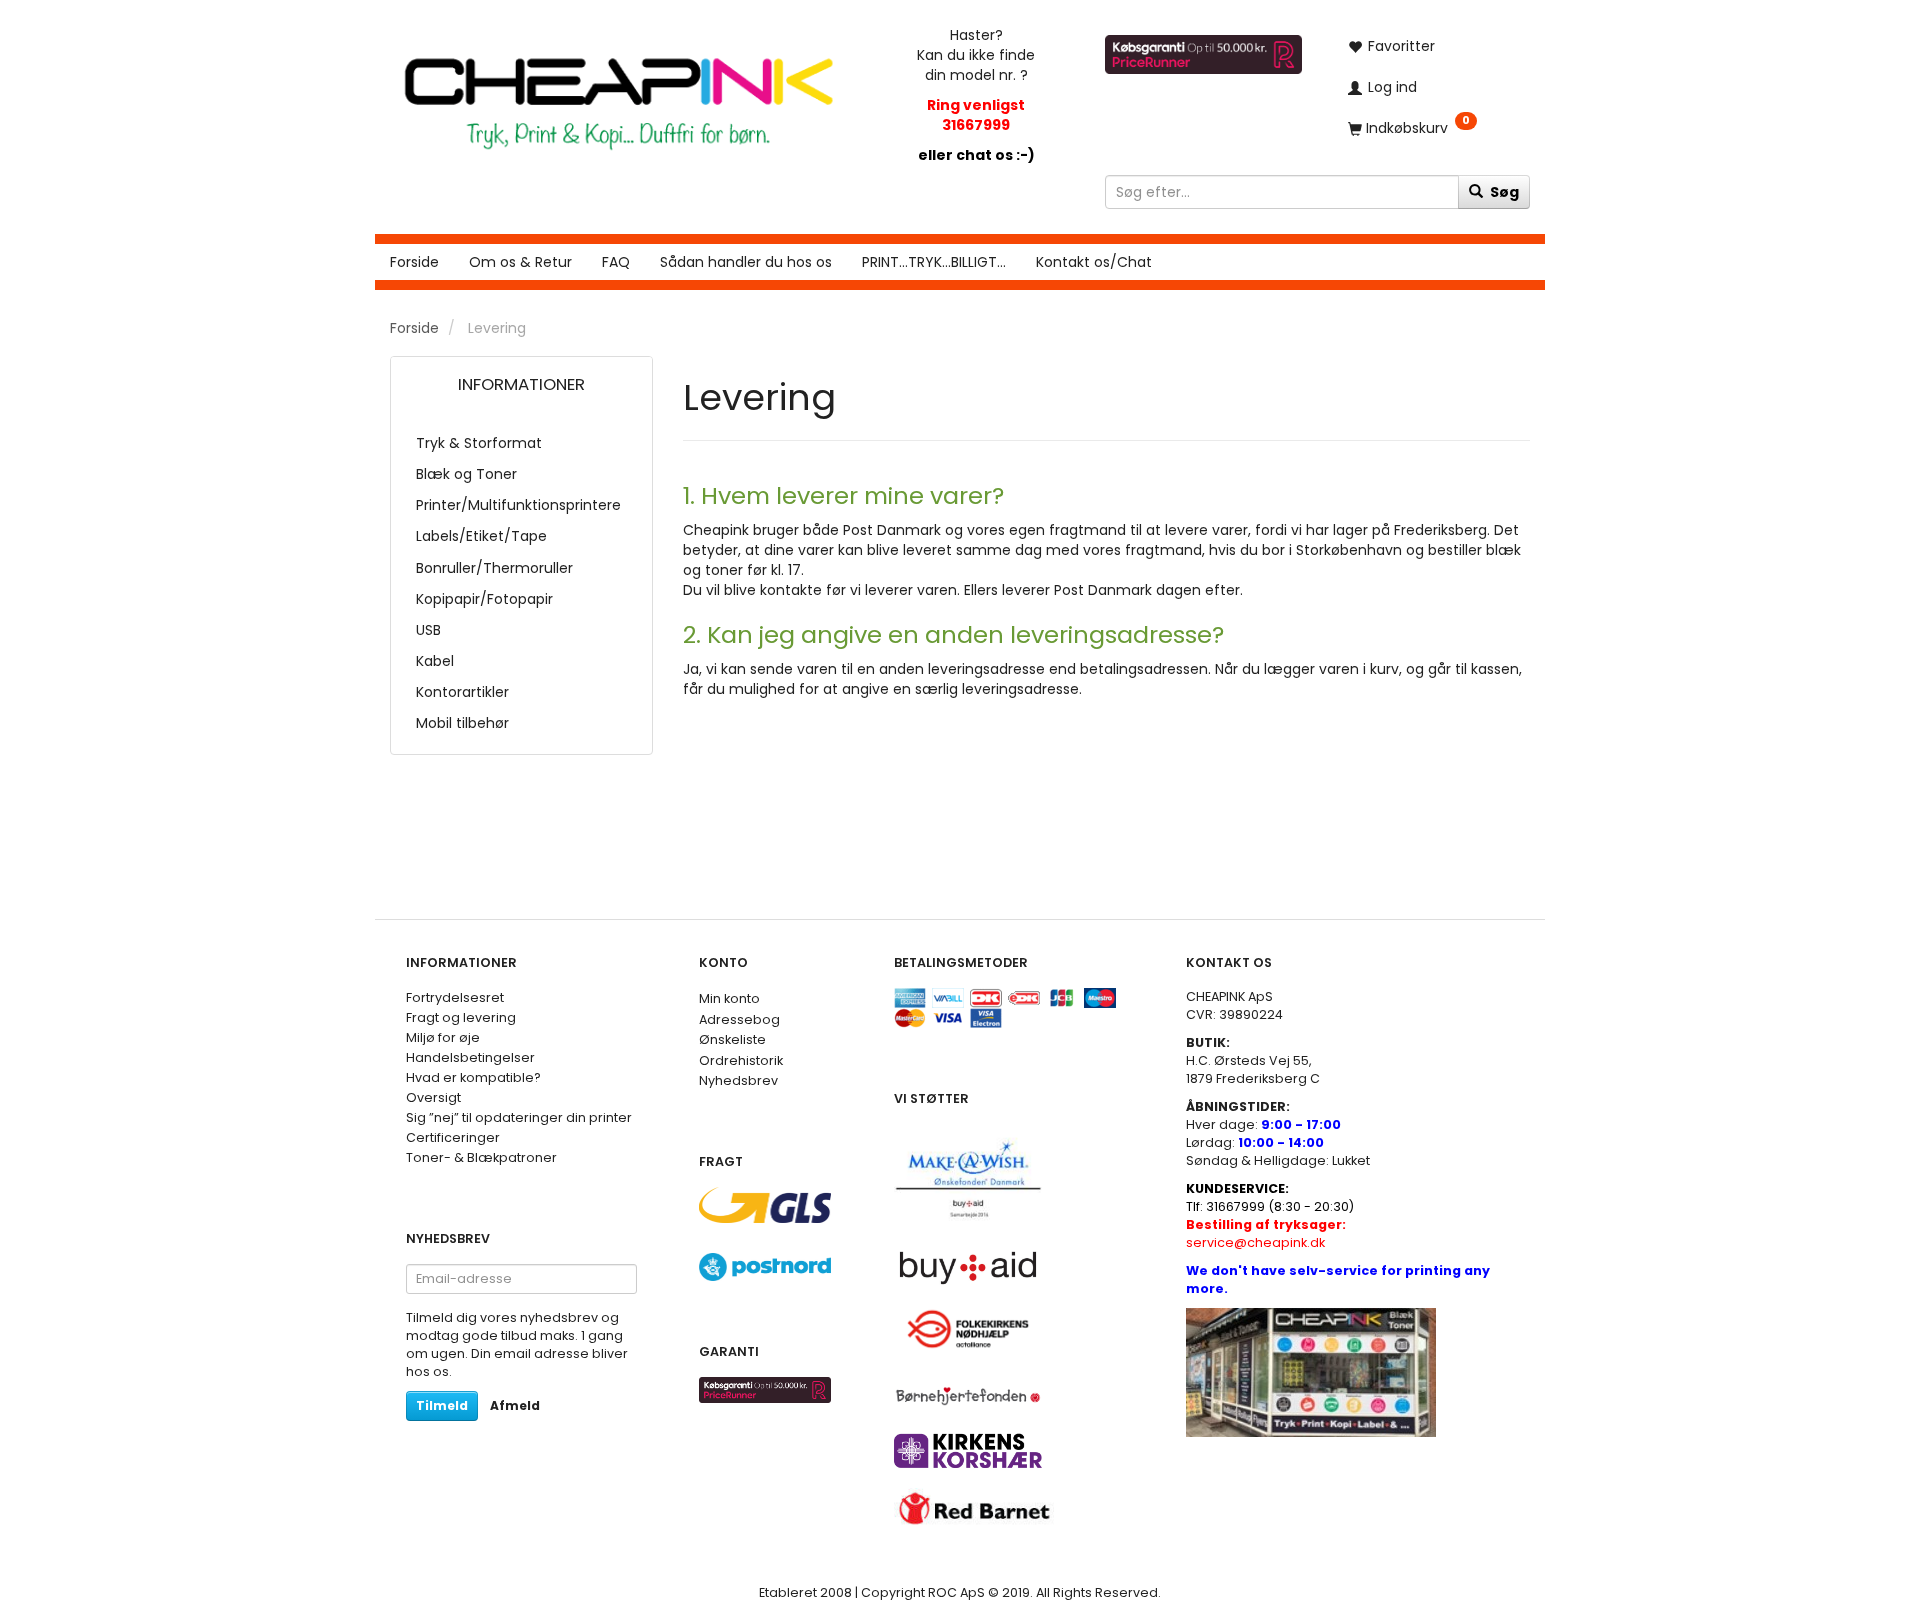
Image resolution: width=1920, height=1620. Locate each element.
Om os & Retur (520, 262)
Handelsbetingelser (470, 1057)
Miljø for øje (443, 1037)
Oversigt (433, 1097)
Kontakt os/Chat (1094, 262)
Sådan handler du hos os (746, 262)
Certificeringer (453, 1137)
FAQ (616, 262)
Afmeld (515, 1405)
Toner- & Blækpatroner (481, 1157)
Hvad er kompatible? (473, 1077)
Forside (414, 262)
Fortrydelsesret (455, 997)
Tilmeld (442, 1405)
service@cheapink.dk (1266, 1233)
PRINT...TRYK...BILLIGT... (934, 262)
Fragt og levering (461, 1017)
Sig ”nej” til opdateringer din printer (519, 1117)
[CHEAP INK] (618, 93)
